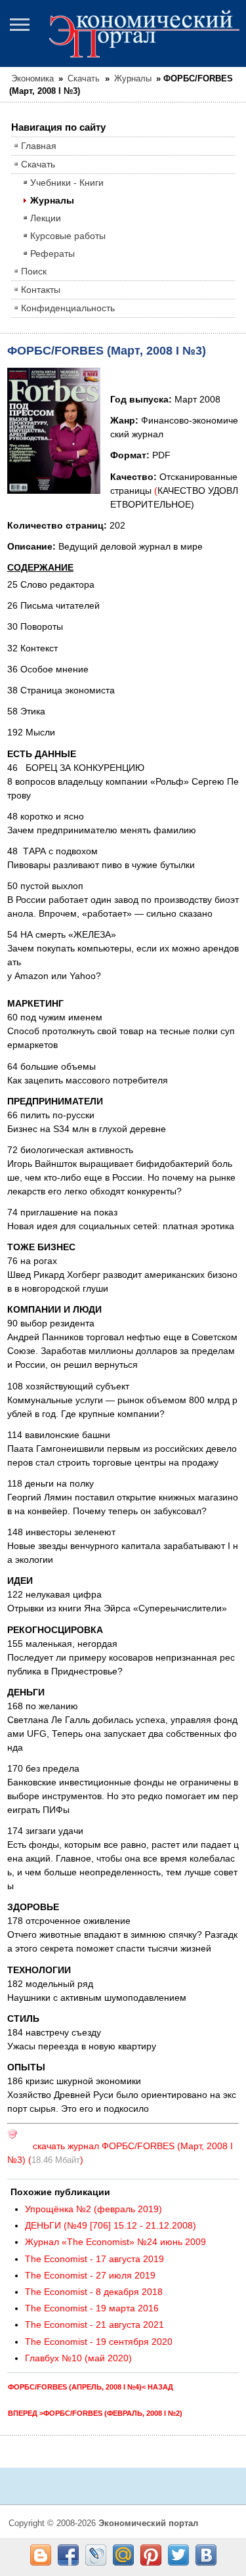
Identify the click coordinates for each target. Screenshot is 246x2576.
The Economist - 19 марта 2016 (92, 2308)
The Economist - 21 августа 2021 (94, 2325)
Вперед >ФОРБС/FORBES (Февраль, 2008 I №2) (95, 2413)
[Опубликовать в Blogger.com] (41, 2555)
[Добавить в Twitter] (178, 2555)
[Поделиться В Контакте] (206, 2555)
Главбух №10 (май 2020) (78, 2358)
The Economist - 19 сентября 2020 (99, 2342)
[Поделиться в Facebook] (68, 2555)
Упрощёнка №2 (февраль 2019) (93, 2209)
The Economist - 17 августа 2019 (94, 2259)
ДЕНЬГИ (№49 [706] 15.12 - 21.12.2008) (111, 2225)
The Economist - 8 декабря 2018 (94, 2292)
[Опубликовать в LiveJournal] (96, 2555)
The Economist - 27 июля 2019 (90, 2275)
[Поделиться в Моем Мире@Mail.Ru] (123, 2555)
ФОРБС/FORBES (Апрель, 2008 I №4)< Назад (91, 2387)
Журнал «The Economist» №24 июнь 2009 (115, 2242)
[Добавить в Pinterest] (151, 2555)
